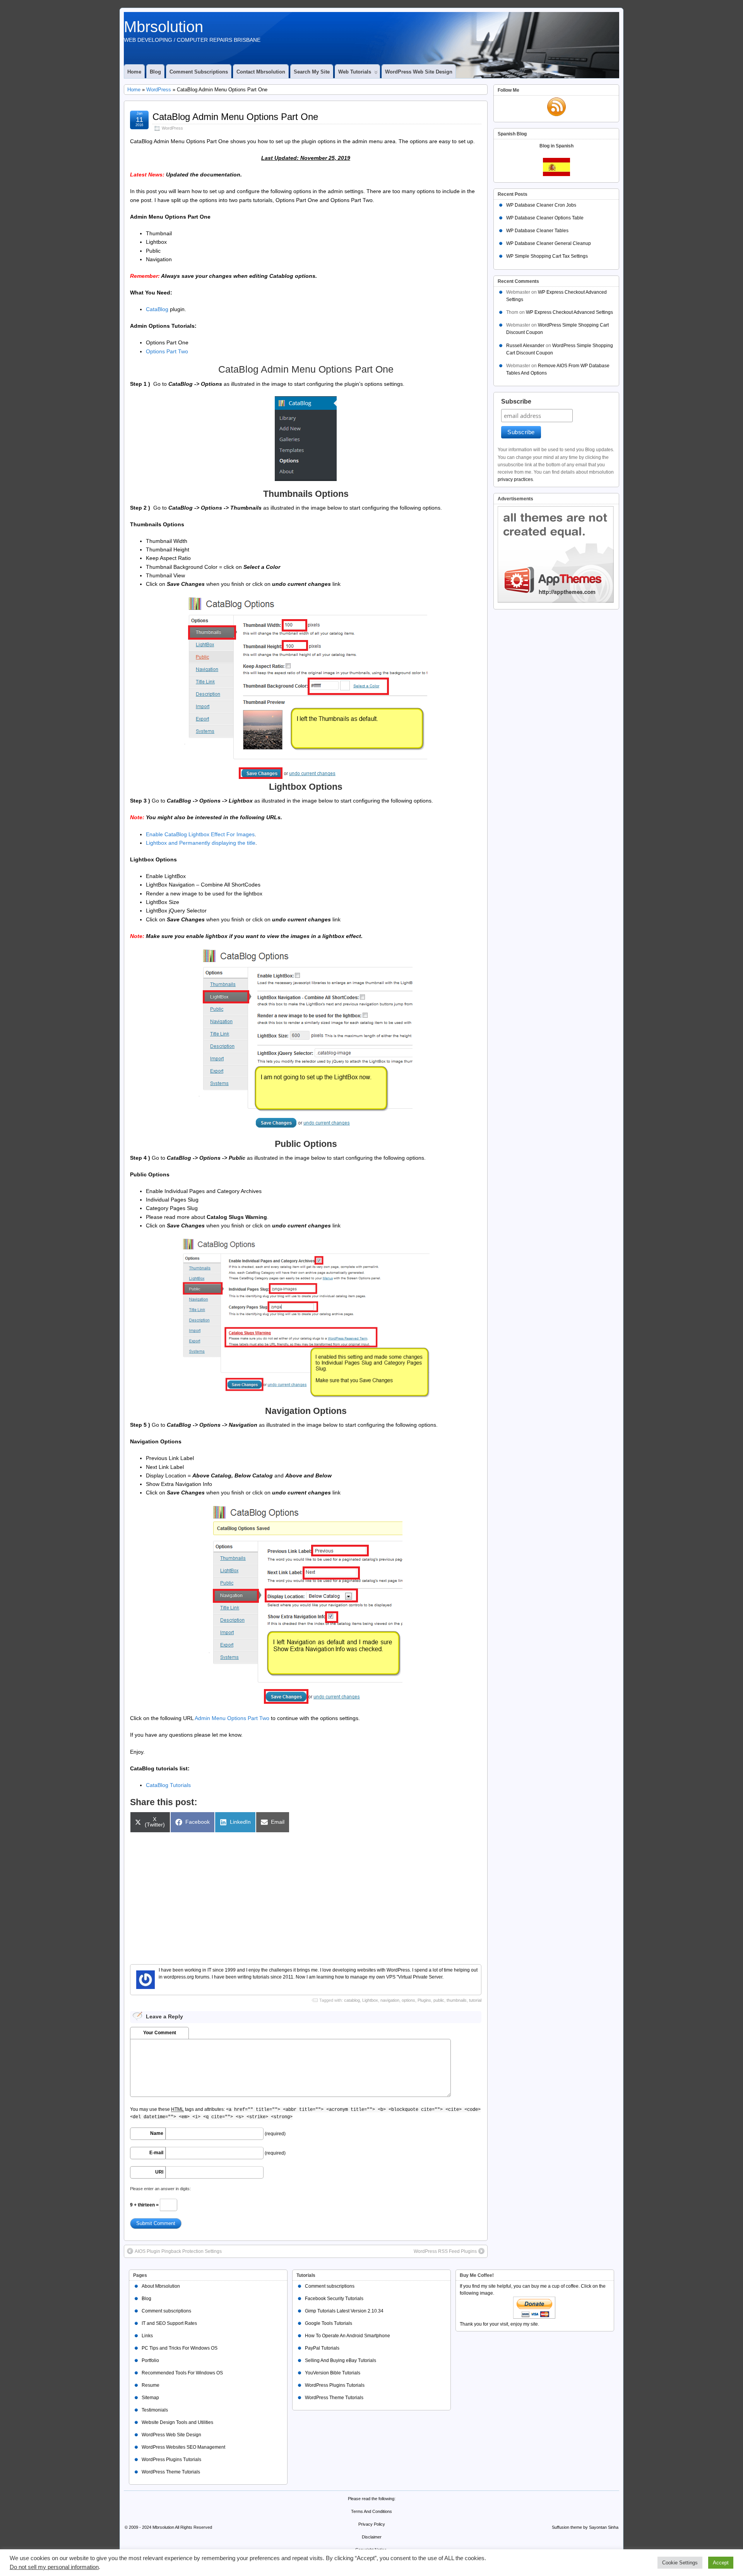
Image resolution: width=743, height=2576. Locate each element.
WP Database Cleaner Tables (537, 231)
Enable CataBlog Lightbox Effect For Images (200, 834)
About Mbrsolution (161, 2286)
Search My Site (312, 72)
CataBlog (157, 309)
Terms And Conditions (371, 2511)
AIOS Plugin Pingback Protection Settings (178, 2251)
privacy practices (515, 479)
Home (134, 72)
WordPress (159, 90)
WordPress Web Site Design (419, 72)
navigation (390, 2000)
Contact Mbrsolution (261, 72)
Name (157, 2133)
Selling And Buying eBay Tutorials (341, 2360)
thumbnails (457, 2000)
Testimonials (155, 2410)
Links (147, 2336)
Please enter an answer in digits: (160, 2189)
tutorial (475, 2000)
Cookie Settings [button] (680, 2563)
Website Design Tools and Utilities (177, 2422)
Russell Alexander (525, 346)
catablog (352, 2000)
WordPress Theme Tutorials (171, 2472)
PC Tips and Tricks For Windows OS (180, 2348)
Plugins (424, 2000)
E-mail (156, 2153)
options (408, 2000)
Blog (155, 72)
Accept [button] (721, 2563)
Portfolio (150, 2360)
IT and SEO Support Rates (169, 2323)
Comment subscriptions (199, 72)
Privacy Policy (372, 2524)
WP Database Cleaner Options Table (545, 218)
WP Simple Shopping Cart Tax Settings (547, 256)
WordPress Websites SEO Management (183, 2447)
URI (159, 2172)
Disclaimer (372, 2537)
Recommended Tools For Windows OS (182, 2373)
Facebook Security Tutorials (334, 2299)
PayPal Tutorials (322, 2348)
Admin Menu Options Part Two (232, 1718)
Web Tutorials (355, 72)
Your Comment (160, 2033)
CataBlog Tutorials (168, 1785)
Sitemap (150, 2398)
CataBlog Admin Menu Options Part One (235, 117)
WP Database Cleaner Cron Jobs (541, 205)
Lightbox (370, 2000)
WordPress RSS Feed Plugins (445, 2251)
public (439, 2000)
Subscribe (516, 401)
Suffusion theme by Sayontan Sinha (585, 2527)
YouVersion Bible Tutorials (333, 2373)
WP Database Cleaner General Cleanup (549, 243)
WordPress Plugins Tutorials (171, 2460)
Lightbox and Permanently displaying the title (201, 843)
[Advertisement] (306, 1894)
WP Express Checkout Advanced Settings (569, 312)
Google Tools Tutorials (329, 2323)
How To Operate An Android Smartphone (348, 2336)
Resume (151, 2385)
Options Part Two (167, 351)
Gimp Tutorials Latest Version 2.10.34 (344, 2311)
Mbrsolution (163, 27)
